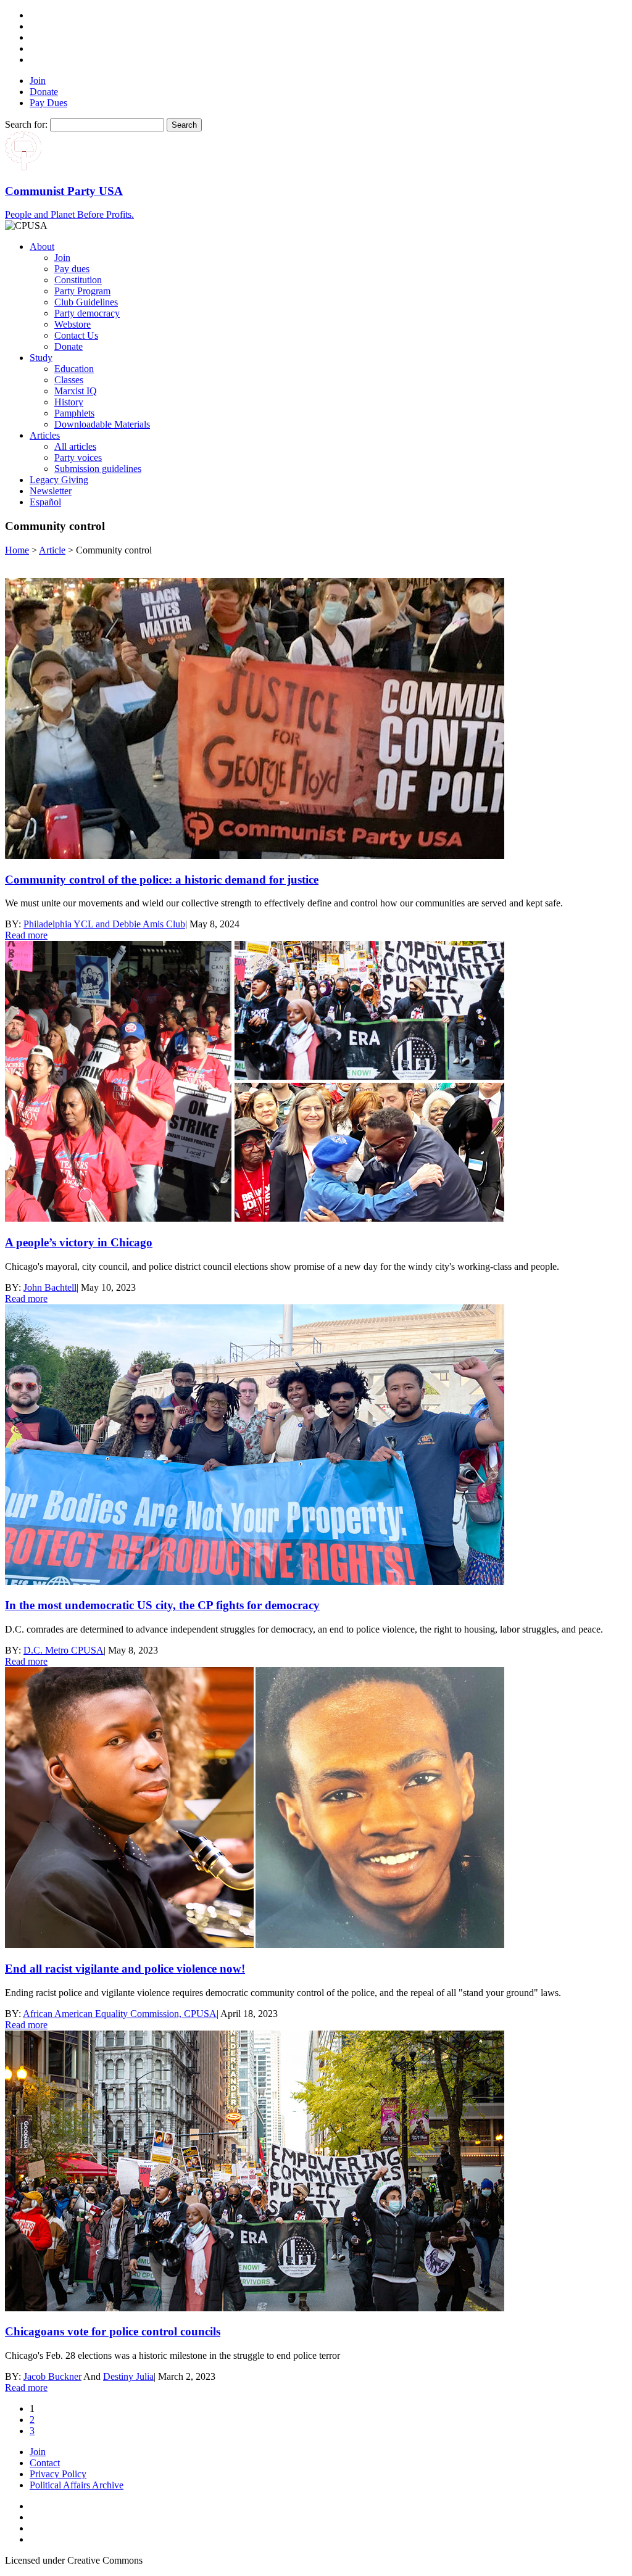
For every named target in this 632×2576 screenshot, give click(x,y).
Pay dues (72, 269)
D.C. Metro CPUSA (64, 1650)
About (42, 246)
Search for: (26, 124)
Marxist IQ (76, 391)
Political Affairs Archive (77, 2485)
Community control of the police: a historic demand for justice (162, 880)
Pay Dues (48, 103)
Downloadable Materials (102, 424)
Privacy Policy (58, 2474)
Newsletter (51, 491)
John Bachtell (50, 1287)
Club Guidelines (86, 302)
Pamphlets (74, 413)
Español (45, 502)
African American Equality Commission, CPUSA (120, 2014)
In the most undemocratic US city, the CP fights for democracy (162, 1605)
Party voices (78, 458)
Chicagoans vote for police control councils (113, 2331)
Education (74, 369)
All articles (75, 446)
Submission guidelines (98, 469)
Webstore (73, 324)
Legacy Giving (59, 480)
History (69, 402)
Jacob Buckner (52, 2376)
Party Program (82, 291)
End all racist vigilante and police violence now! (125, 1969)
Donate (44, 92)
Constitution (78, 280)
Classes (69, 380)
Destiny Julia (128, 2376)
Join (38, 81)
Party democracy (87, 313)
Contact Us (76, 335)
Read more (26, 935)
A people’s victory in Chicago (79, 1242)
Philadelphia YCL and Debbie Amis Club (104, 924)
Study (41, 358)
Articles (45, 435)
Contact (45, 2463)
